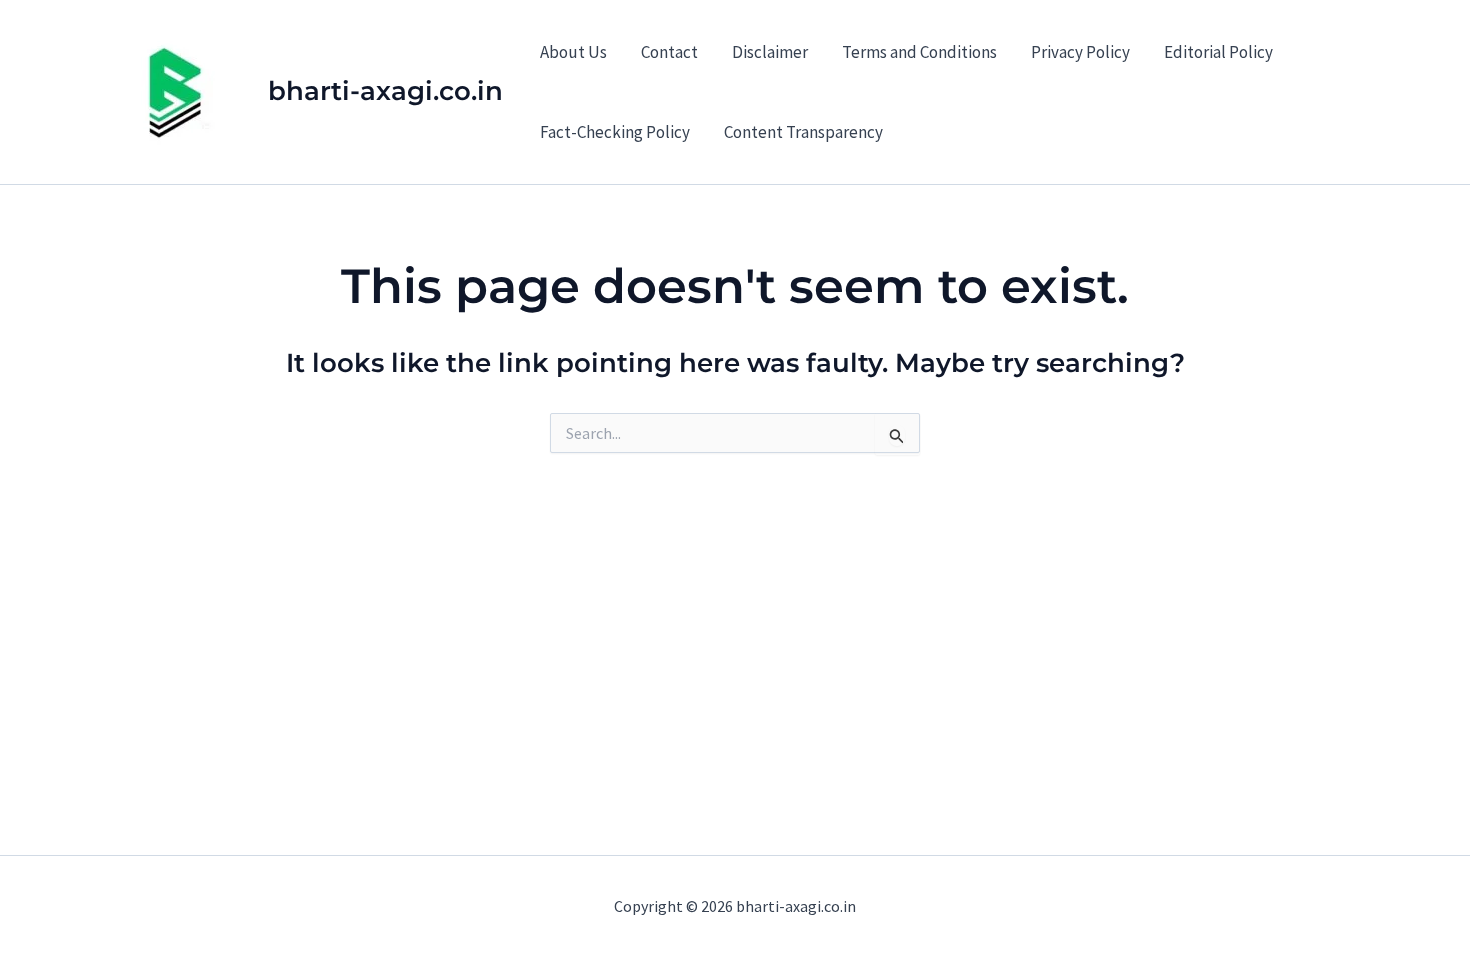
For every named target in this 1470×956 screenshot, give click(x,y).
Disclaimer (770, 52)
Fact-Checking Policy (615, 132)
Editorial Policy (1218, 52)
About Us (573, 52)
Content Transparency (803, 132)
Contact (669, 52)
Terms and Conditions (919, 52)
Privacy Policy (1080, 52)
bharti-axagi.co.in (385, 91)
